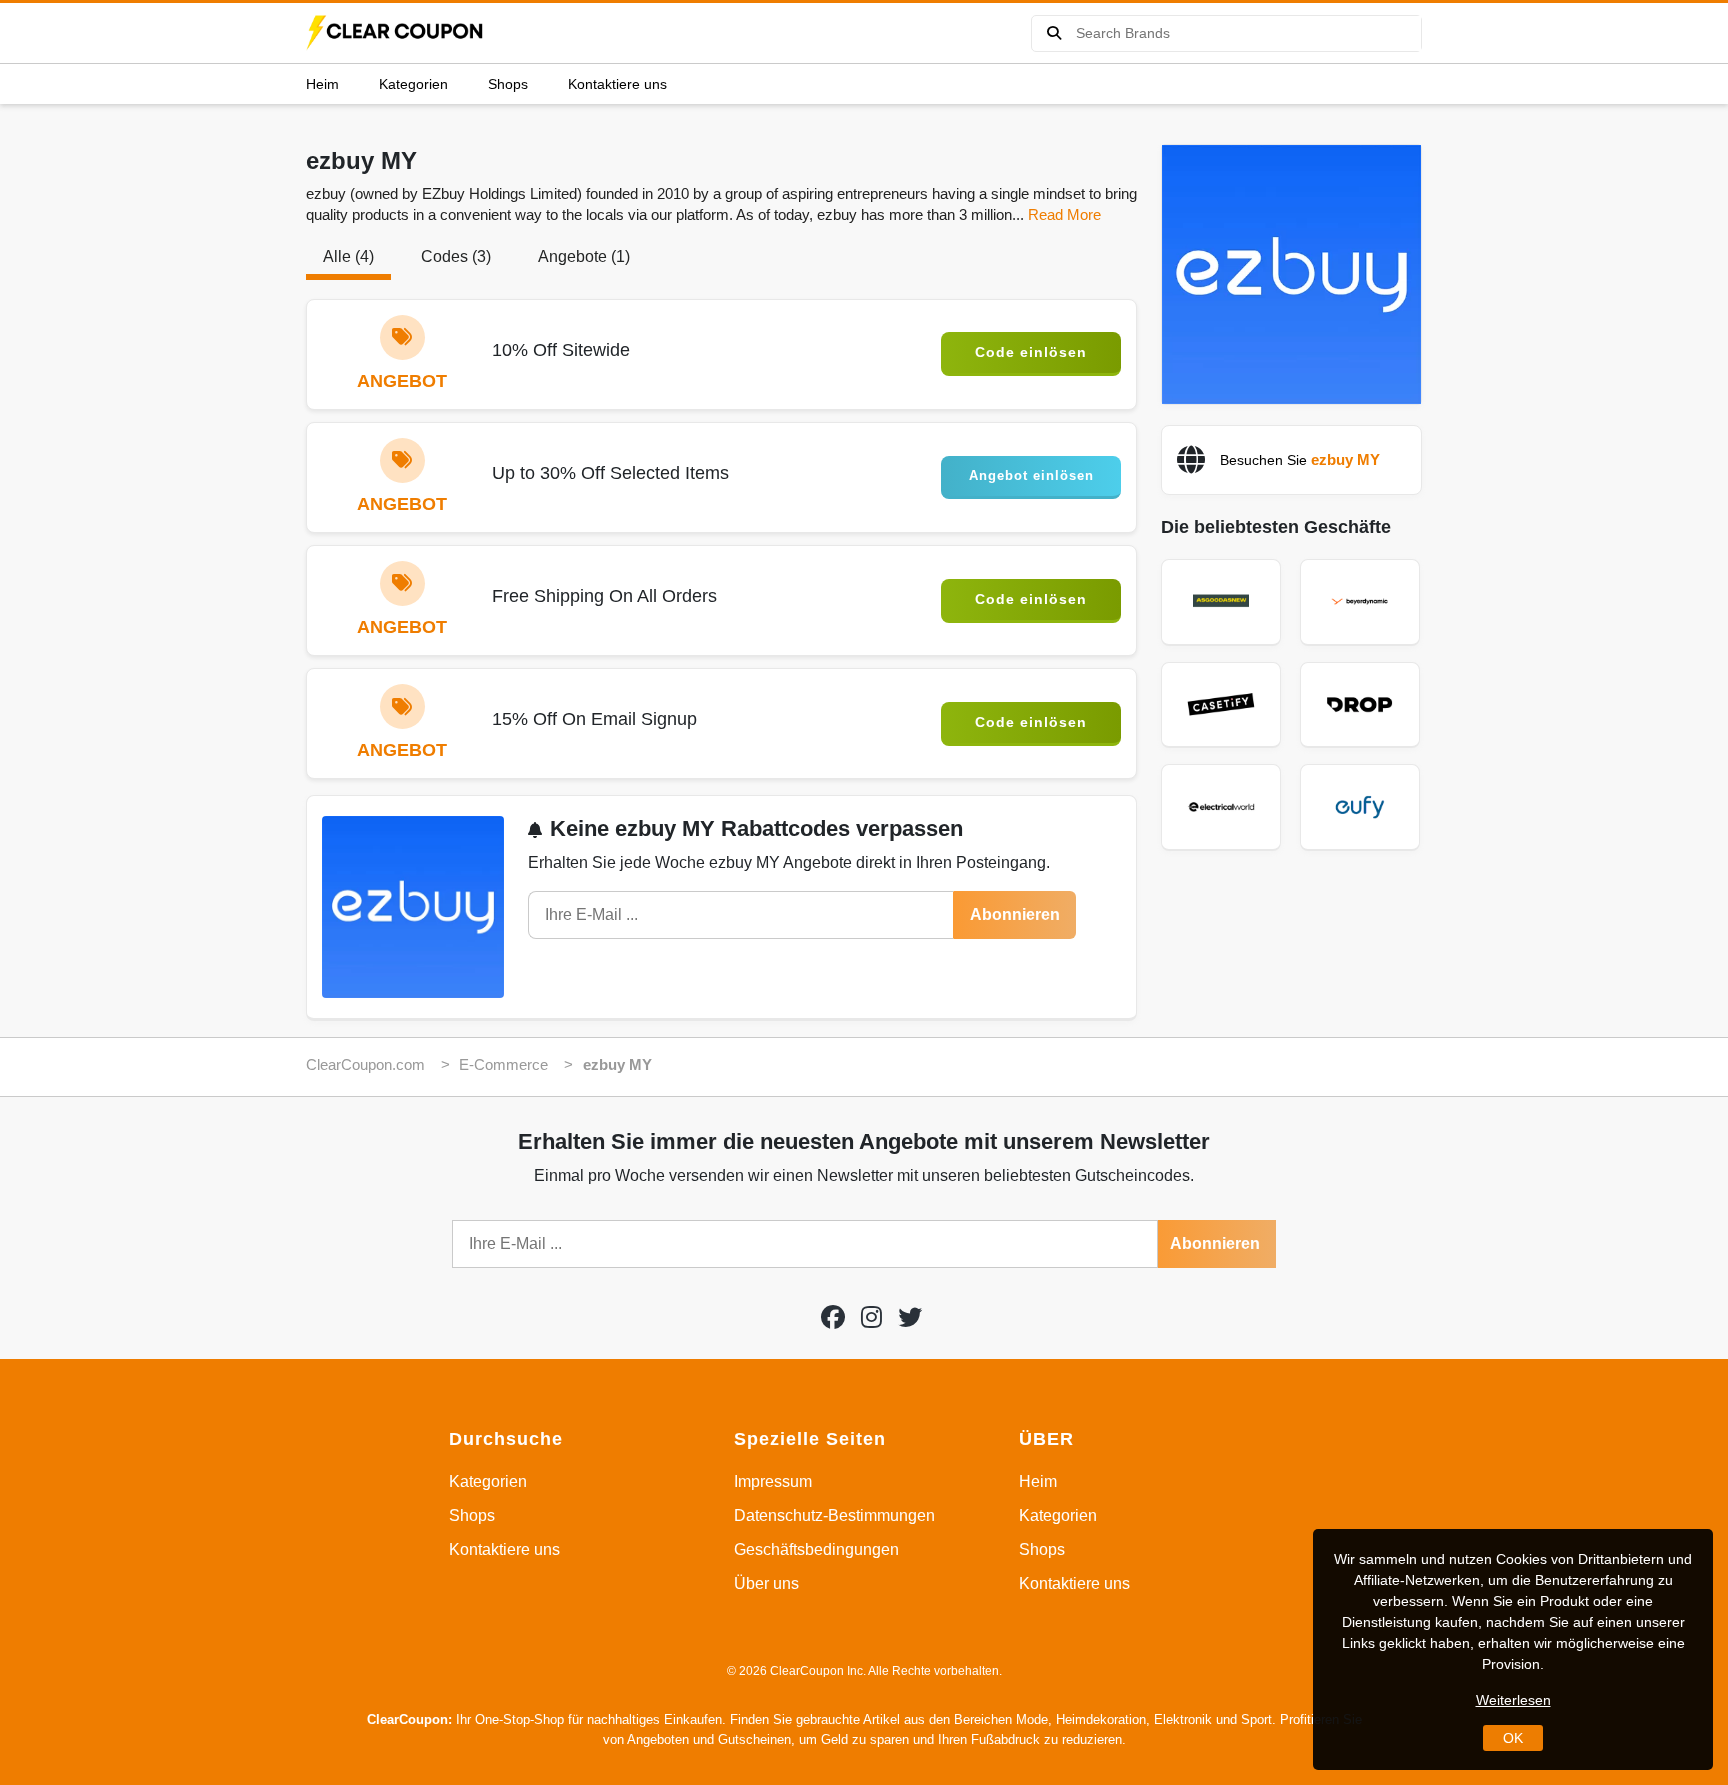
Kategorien (413, 84)
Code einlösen (1031, 352)
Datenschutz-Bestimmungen (834, 1515)
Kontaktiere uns (617, 84)
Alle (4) (348, 256)
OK (1513, 1738)
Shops (508, 84)
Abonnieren (1015, 914)
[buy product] (1054, 33)
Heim (322, 84)
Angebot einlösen (1031, 475)
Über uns (766, 1583)
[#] (833, 1317)
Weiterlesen (1513, 1700)
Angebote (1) (584, 256)
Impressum (773, 1481)
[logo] (396, 33)
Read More (1064, 214)
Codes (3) (456, 256)
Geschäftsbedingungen (816, 1549)
